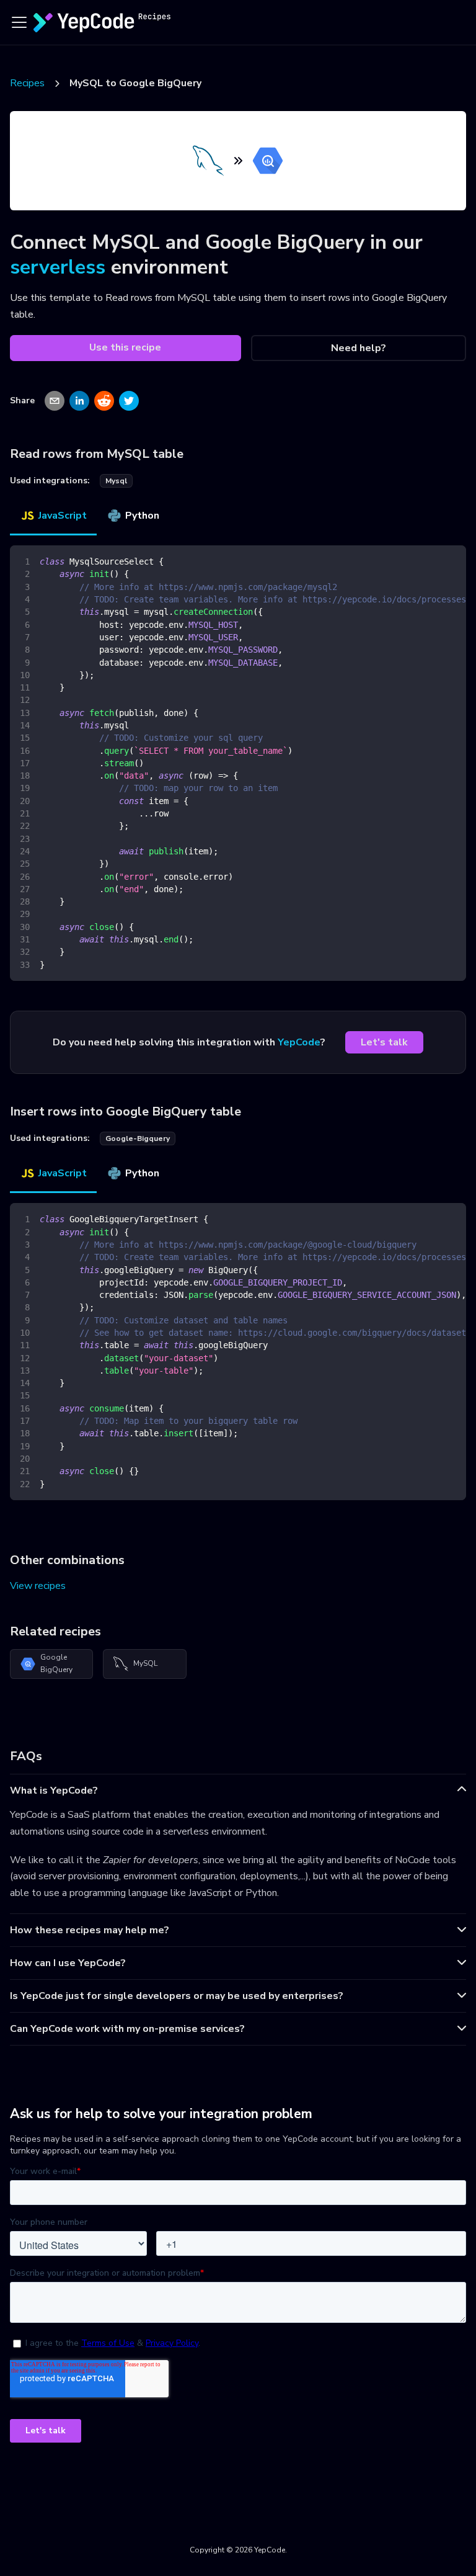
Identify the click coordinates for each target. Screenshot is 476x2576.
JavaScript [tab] (63, 516)
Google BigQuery (56, 1663)
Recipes (27, 83)
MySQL (145, 1663)
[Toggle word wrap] (428, 561)
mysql (116, 481)
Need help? (359, 348)
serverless (58, 267)
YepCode (299, 1042)
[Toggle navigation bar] (19, 22)
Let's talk (384, 1042)
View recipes (38, 1586)
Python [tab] (142, 516)
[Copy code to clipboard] (451, 561)
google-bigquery (138, 1138)
